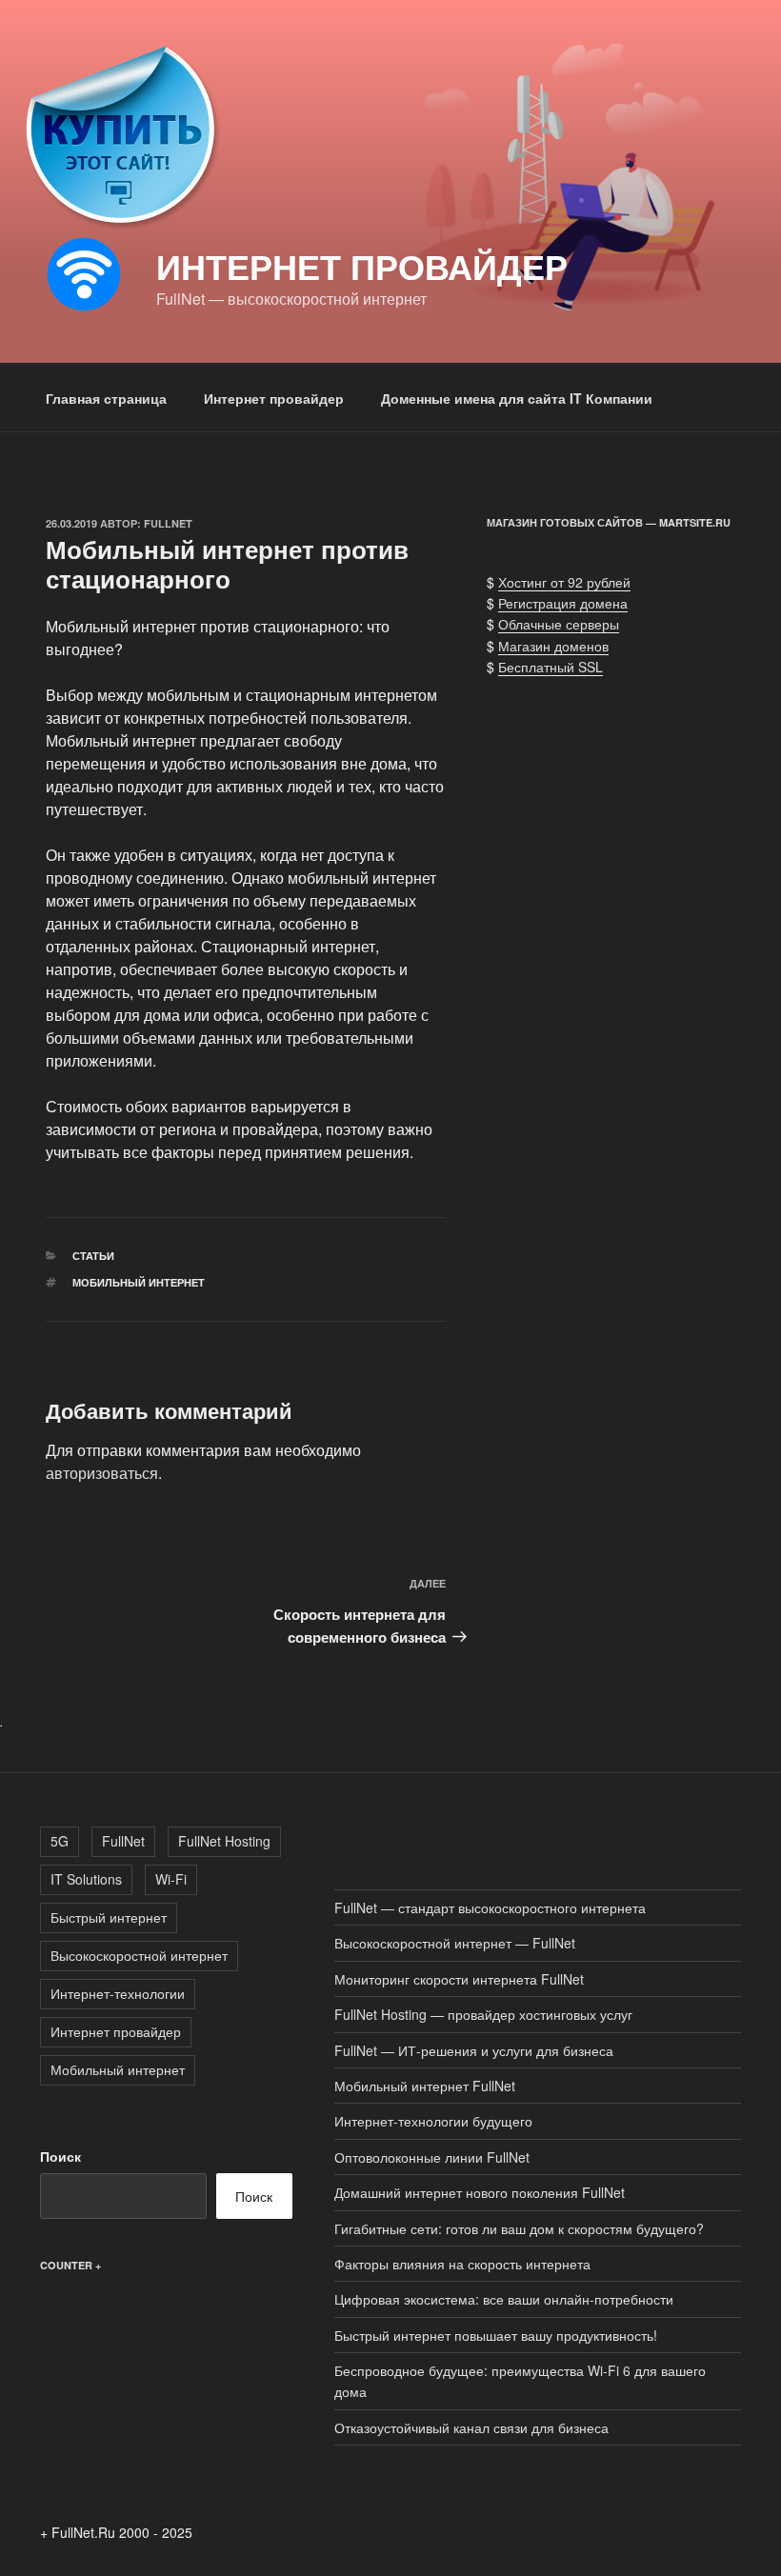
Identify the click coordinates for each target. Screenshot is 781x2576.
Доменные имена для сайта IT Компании (517, 398)
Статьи (93, 1256)
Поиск (60, 2156)
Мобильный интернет (139, 1282)
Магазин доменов (553, 646)
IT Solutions (86, 1879)
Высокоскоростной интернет (139, 1955)
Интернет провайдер (362, 266)
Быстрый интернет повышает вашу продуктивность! (496, 2335)
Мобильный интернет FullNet (425, 2086)
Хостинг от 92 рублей (564, 582)
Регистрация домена (563, 603)
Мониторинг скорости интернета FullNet (459, 1979)
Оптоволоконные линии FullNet (432, 2157)
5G (60, 1841)
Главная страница (106, 398)
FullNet (168, 523)
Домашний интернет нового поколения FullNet (480, 2192)
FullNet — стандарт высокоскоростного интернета (490, 1907)
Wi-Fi (171, 1879)
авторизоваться (102, 1473)
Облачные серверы (559, 624)
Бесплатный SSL (551, 667)
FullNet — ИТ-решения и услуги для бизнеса (474, 2050)
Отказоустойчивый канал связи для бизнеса (471, 2427)
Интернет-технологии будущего (433, 2121)
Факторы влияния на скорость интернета (462, 2264)
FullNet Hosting (224, 1841)
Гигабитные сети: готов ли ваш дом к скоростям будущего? (519, 2228)
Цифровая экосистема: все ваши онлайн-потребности (504, 2299)
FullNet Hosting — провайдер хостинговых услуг (483, 2014)
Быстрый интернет (109, 1917)
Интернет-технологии (118, 1993)
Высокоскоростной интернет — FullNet (455, 1943)
